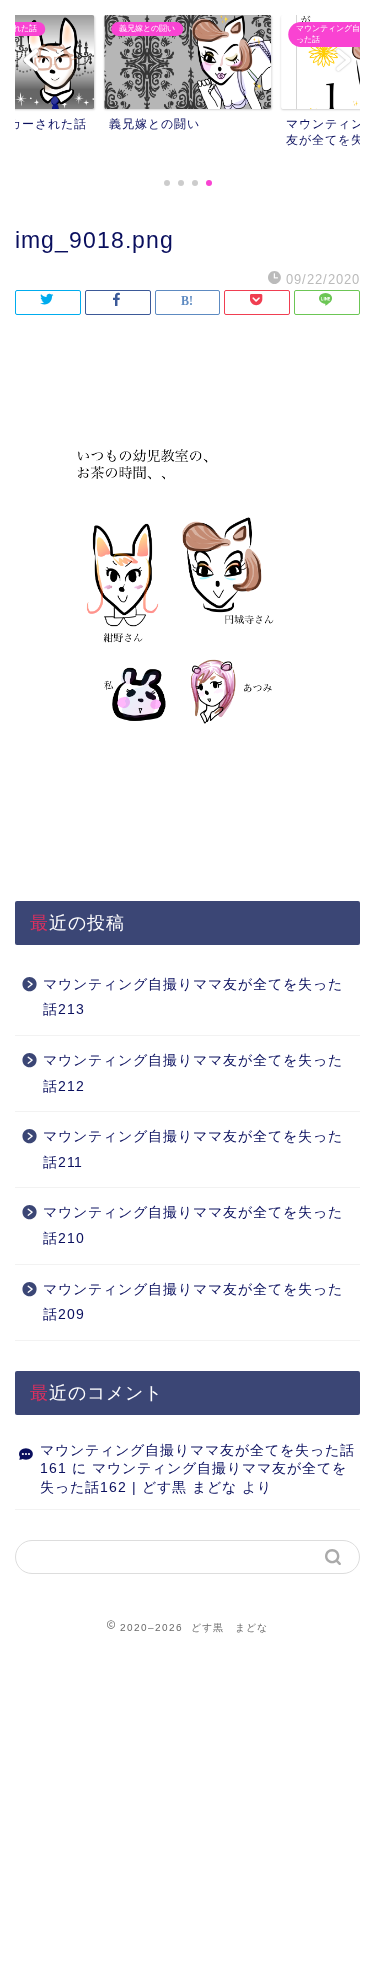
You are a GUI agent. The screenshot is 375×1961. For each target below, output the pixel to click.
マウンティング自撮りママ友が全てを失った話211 (193, 1149)
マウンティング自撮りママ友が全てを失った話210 (193, 1225)
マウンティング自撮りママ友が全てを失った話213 (193, 997)
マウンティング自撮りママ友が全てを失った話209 (193, 1302)
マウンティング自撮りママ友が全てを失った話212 (193, 1073)
